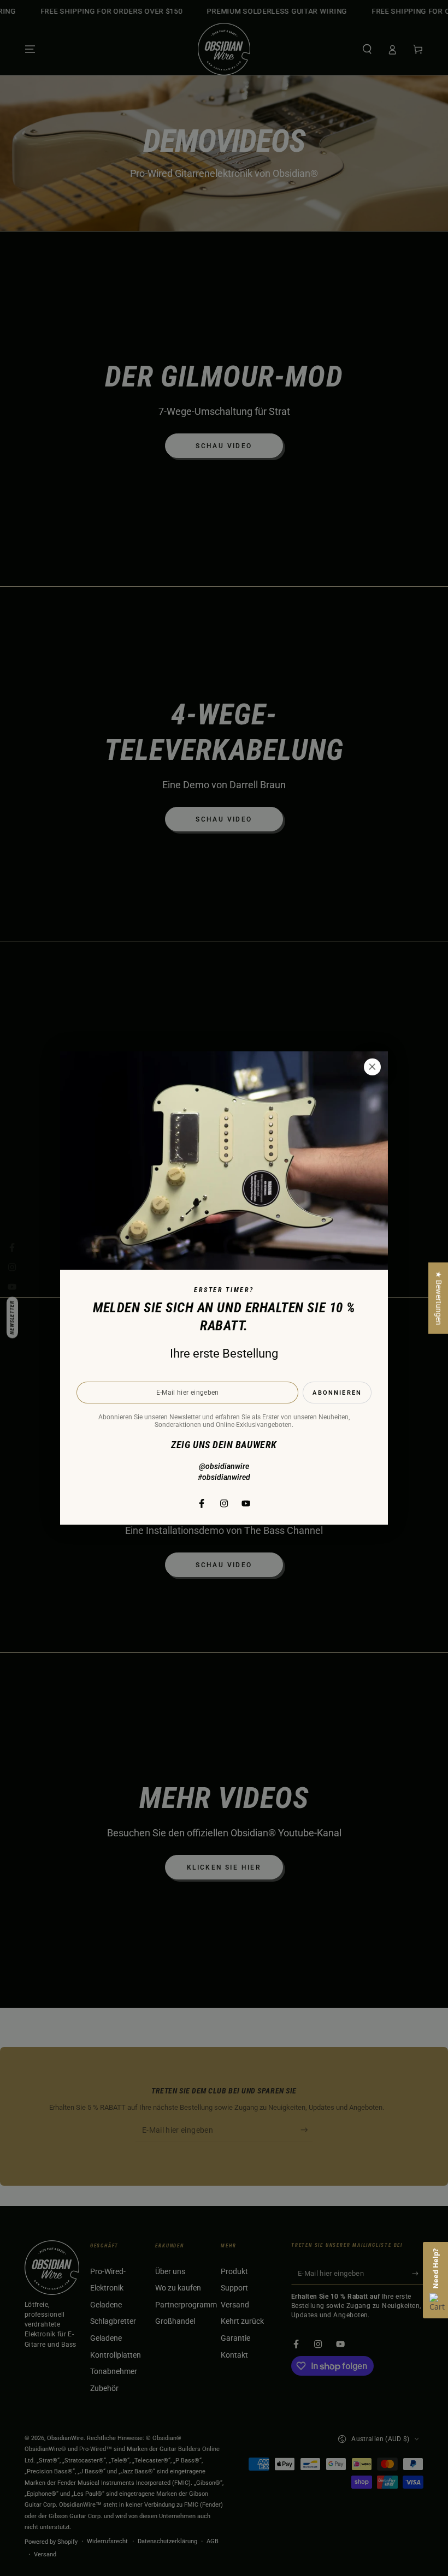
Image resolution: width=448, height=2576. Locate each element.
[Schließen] (372, 1067)
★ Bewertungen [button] (438, 1298)
